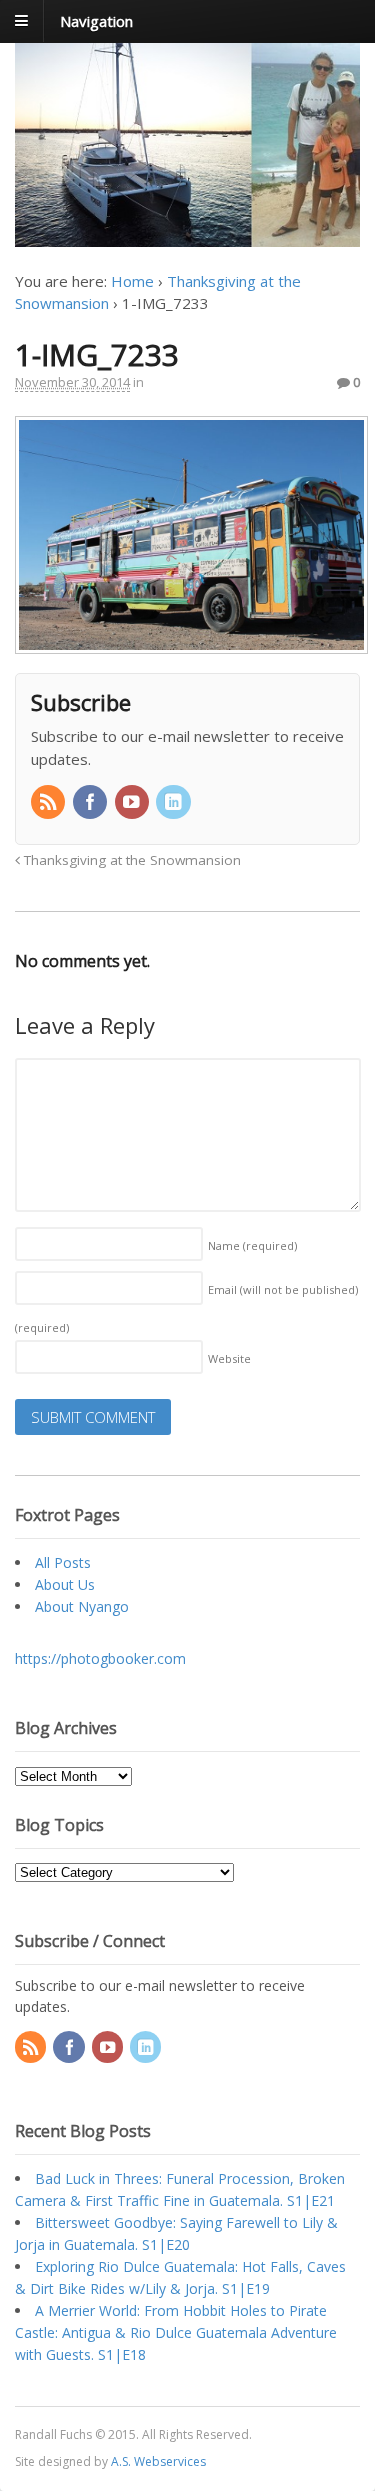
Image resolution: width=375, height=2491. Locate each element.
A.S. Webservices (158, 2461)
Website (229, 1358)
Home (132, 281)
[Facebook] (92, 803)
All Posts (63, 1562)
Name (252, 1245)
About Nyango (82, 1606)
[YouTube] (134, 803)
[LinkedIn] (175, 803)
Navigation (96, 20)
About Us (65, 1584)
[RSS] (50, 803)
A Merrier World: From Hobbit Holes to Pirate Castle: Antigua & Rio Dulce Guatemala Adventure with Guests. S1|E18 (176, 2332)
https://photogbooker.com (100, 1658)
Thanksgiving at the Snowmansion (130, 860)
